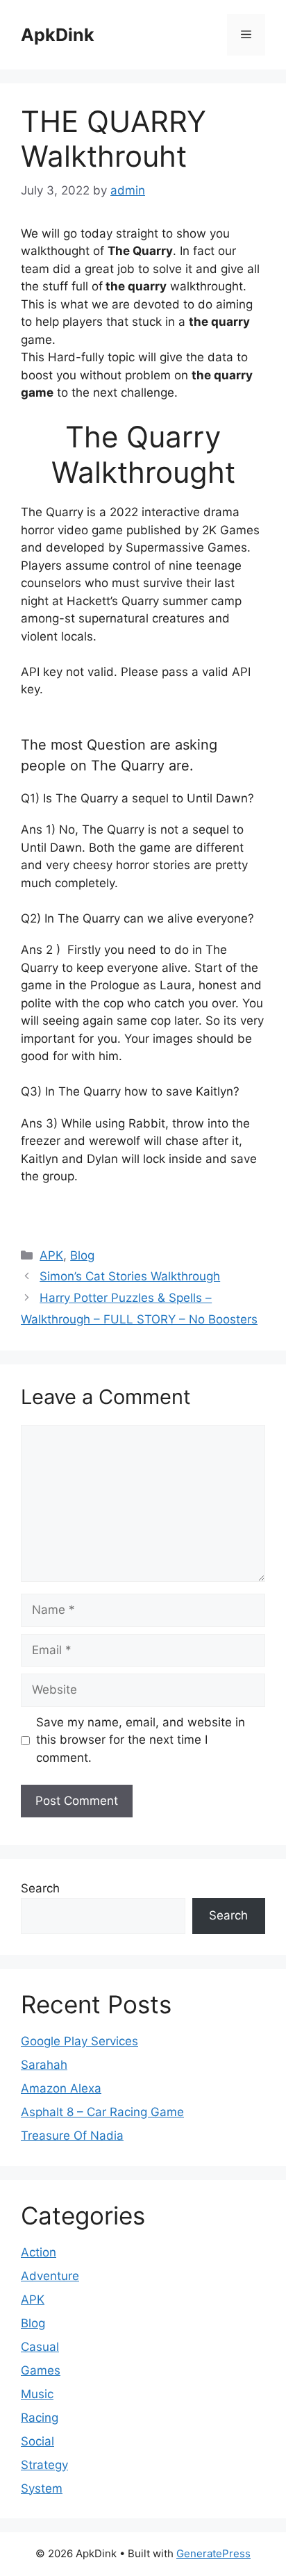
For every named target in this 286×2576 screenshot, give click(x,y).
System (42, 2488)
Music (37, 2394)
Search (40, 1888)
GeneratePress (213, 2553)
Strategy (44, 2465)
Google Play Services (79, 2041)
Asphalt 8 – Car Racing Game (102, 2112)
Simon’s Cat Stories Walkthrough (130, 1276)
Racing (40, 2418)
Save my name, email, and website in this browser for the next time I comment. (141, 1740)
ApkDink (58, 35)
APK (51, 1255)
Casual (40, 2347)
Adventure (50, 2276)
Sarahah (44, 2065)
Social (37, 2441)
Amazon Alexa (61, 2088)
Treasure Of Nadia (72, 2136)
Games (41, 2370)
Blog (82, 1255)
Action (39, 2252)
